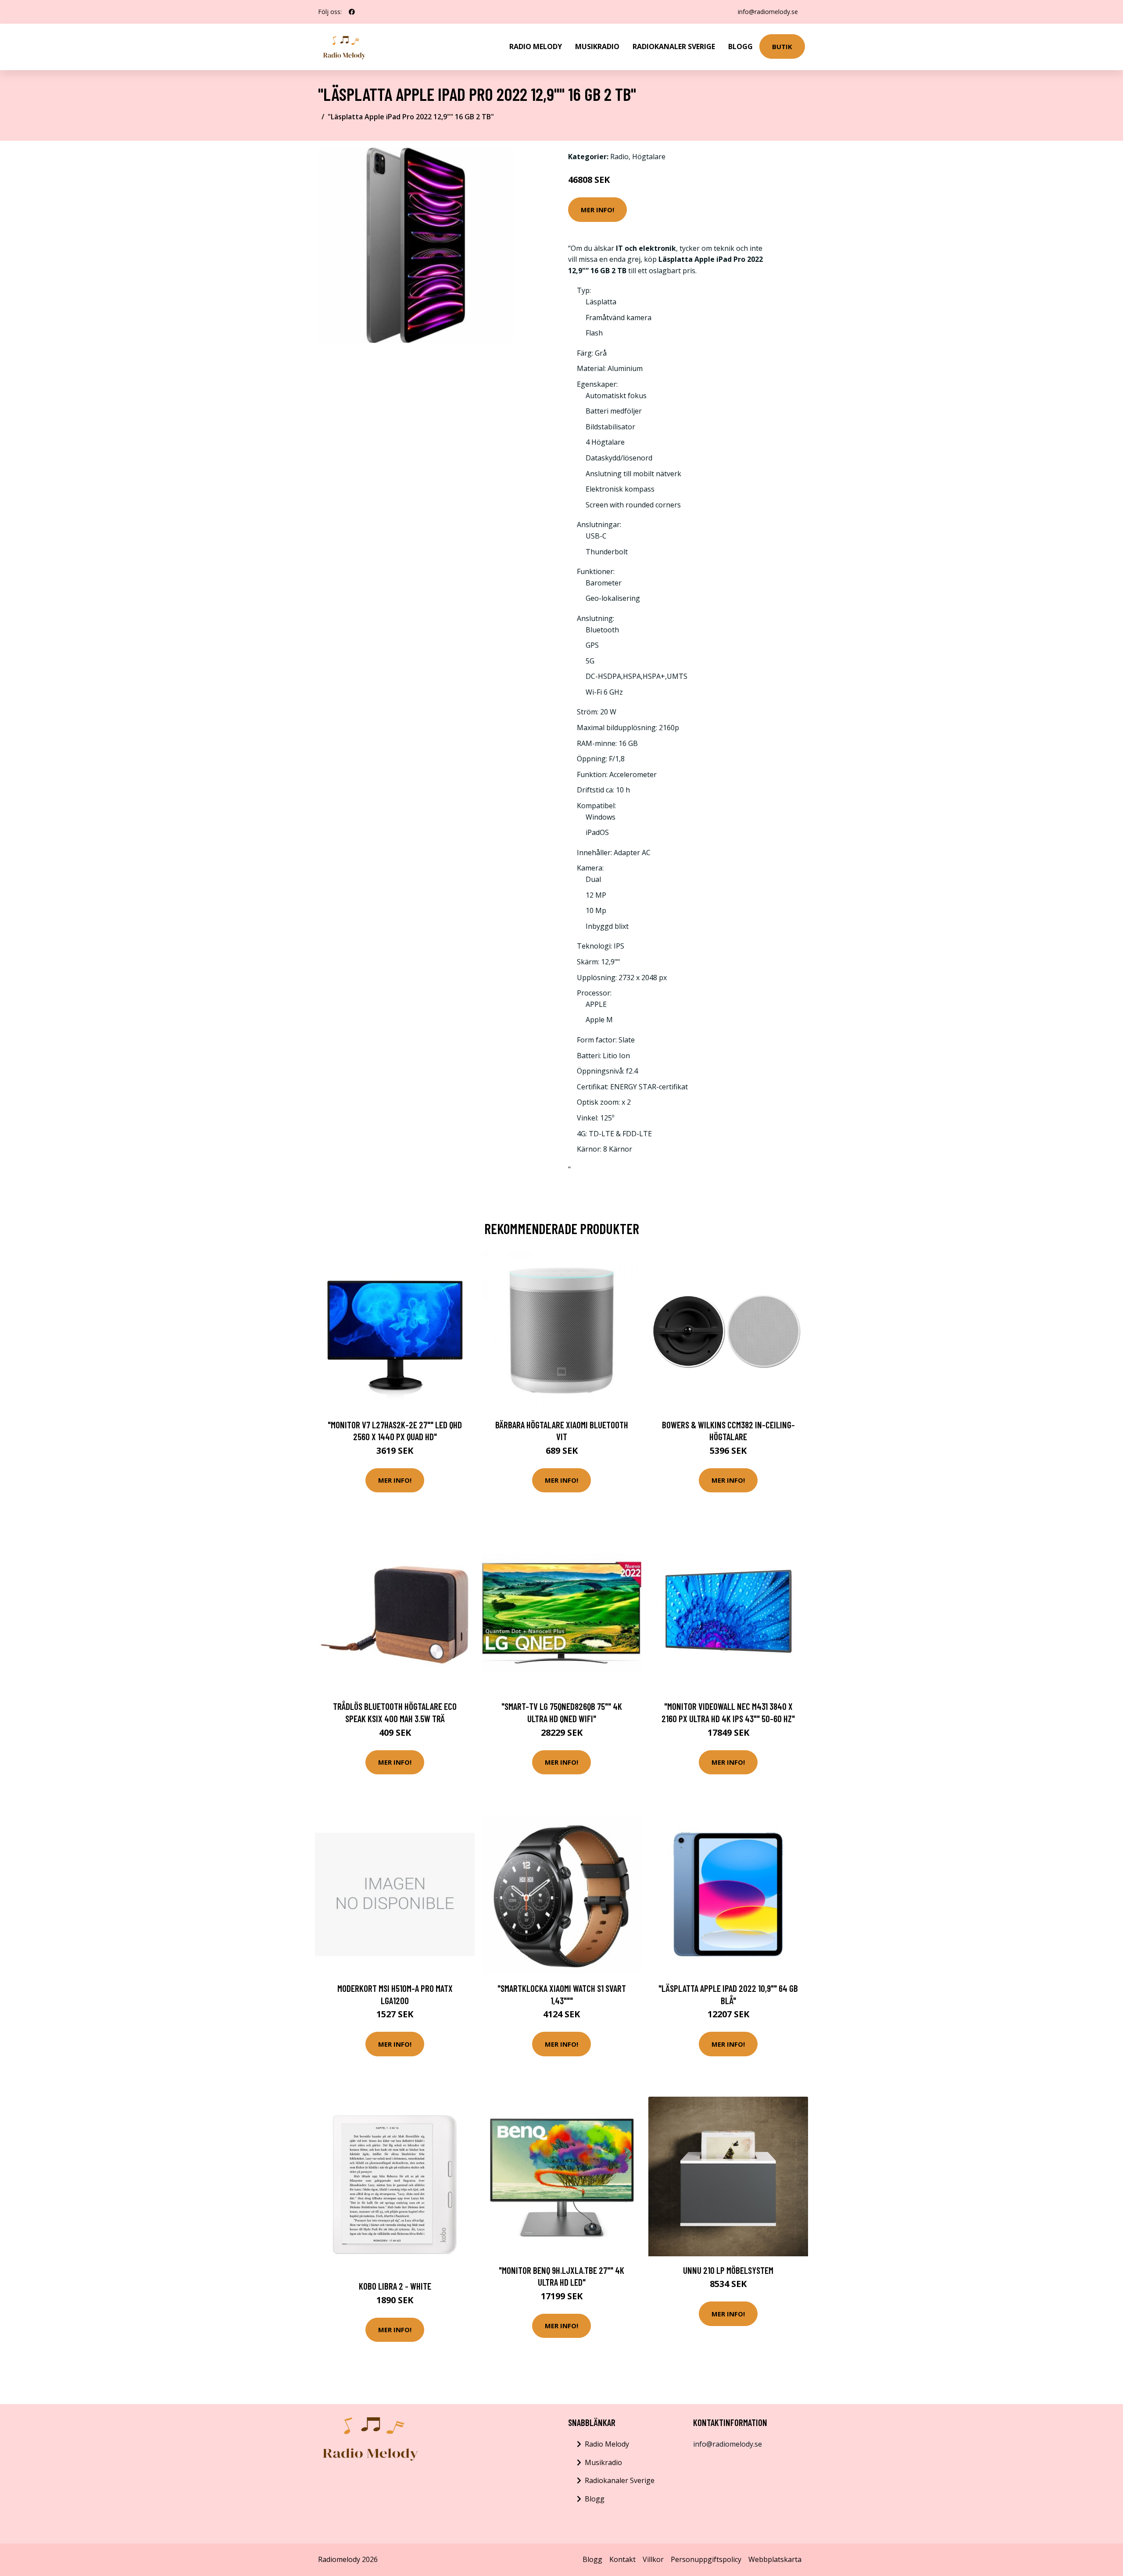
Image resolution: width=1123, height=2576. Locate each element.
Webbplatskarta (775, 2559)
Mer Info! (597, 210)
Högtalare (649, 157)
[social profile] (352, 12)
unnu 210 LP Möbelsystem (728, 2270)
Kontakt (622, 2559)
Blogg (740, 46)
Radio (619, 157)
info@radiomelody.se (768, 12)
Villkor (653, 2559)
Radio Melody (536, 46)
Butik (782, 46)
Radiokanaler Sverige (674, 46)
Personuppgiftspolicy (706, 2559)
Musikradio (597, 46)
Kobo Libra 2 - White (395, 2286)
